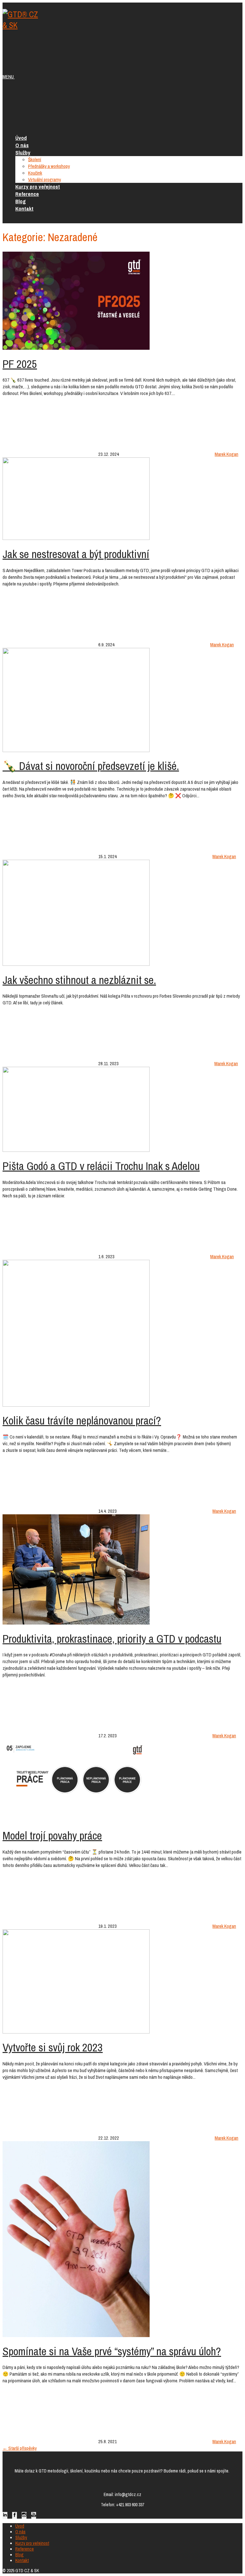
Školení (35, 159)
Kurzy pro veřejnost (38, 187)
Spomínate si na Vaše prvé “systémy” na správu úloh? (112, 2351)
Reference (27, 194)
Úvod (21, 138)
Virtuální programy (45, 179)
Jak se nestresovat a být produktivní (76, 554)
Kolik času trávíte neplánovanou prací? (82, 1421)
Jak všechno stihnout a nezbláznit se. (79, 980)
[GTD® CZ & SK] (22, 25)
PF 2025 (20, 364)
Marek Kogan (226, 454)
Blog (21, 201)
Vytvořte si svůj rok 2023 (53, 2047)
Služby (23, 152)
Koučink (35, 173)
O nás (22, 145)
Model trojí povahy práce (52, 1836)
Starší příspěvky (20, 2448)
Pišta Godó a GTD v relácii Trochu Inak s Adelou (101, 1166)
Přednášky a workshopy (49, 166)
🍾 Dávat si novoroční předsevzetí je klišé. (91, 766)
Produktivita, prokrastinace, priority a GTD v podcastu (112, 1639)
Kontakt (24, 208)
